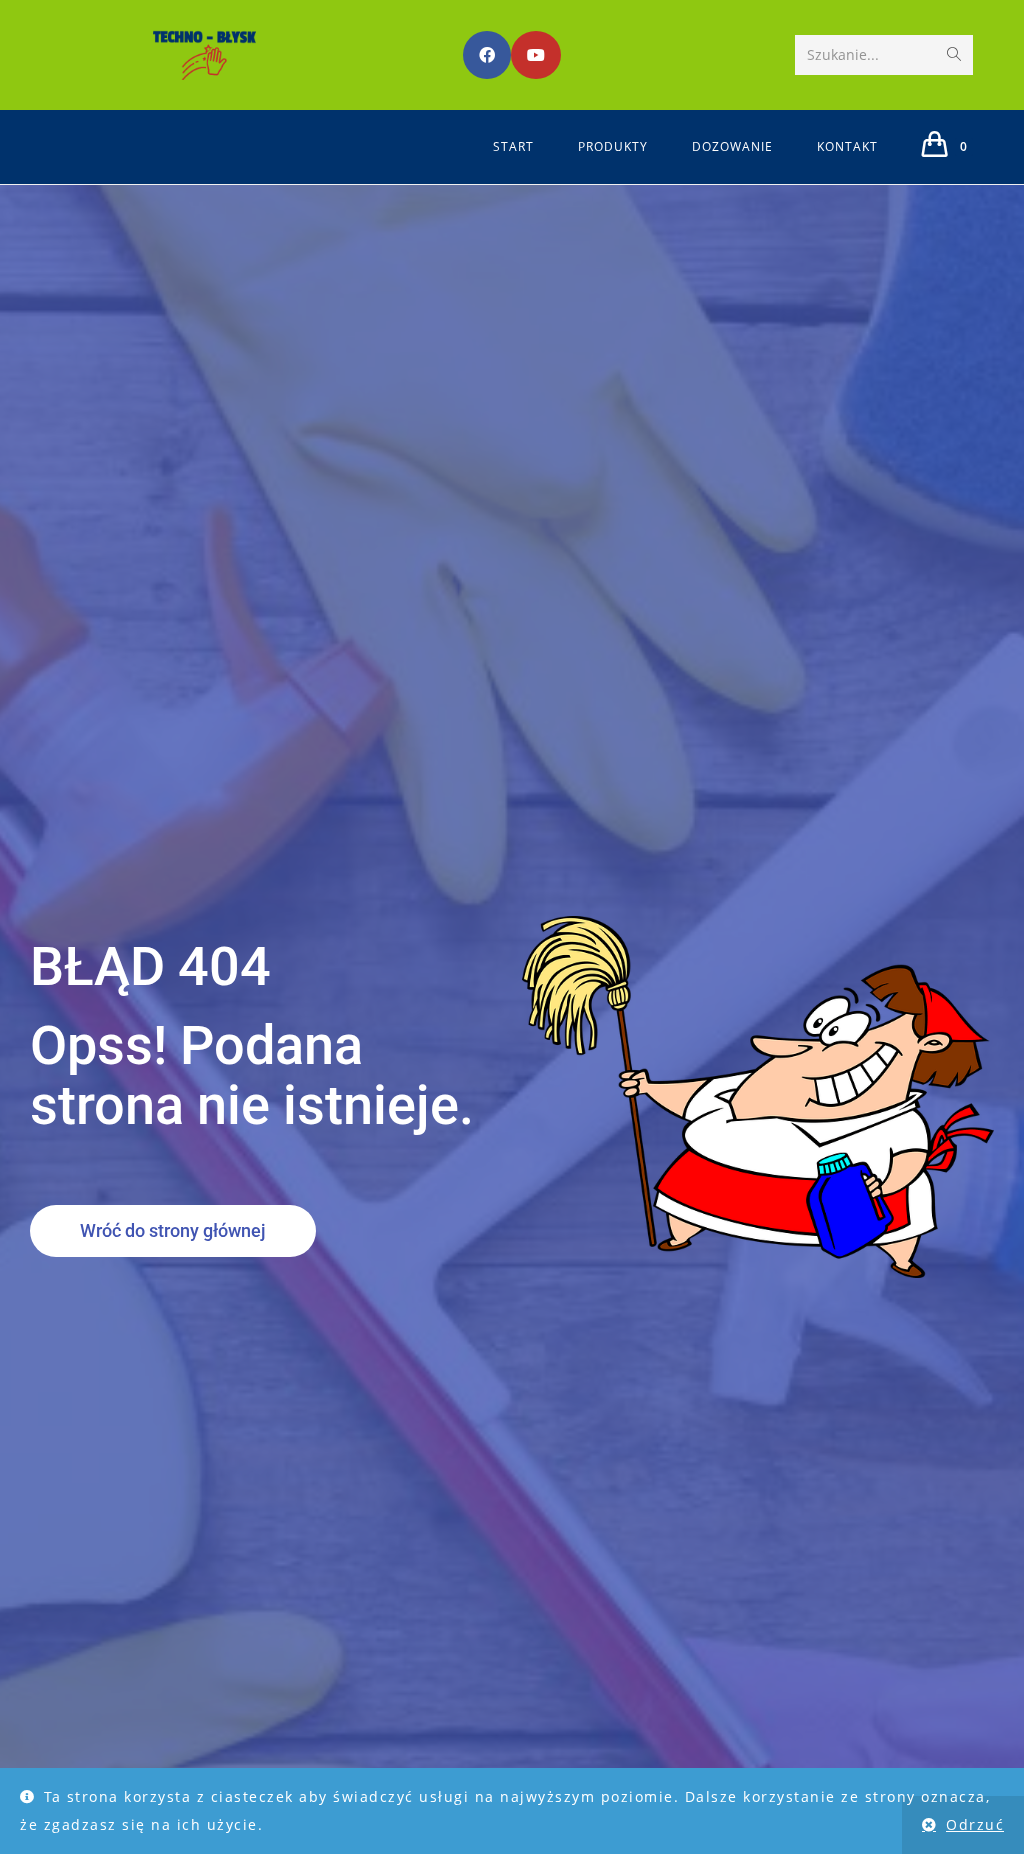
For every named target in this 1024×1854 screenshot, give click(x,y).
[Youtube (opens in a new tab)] (536, 55)
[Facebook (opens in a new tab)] (487, 55)
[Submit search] (954, 55)
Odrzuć (975, 1824)
